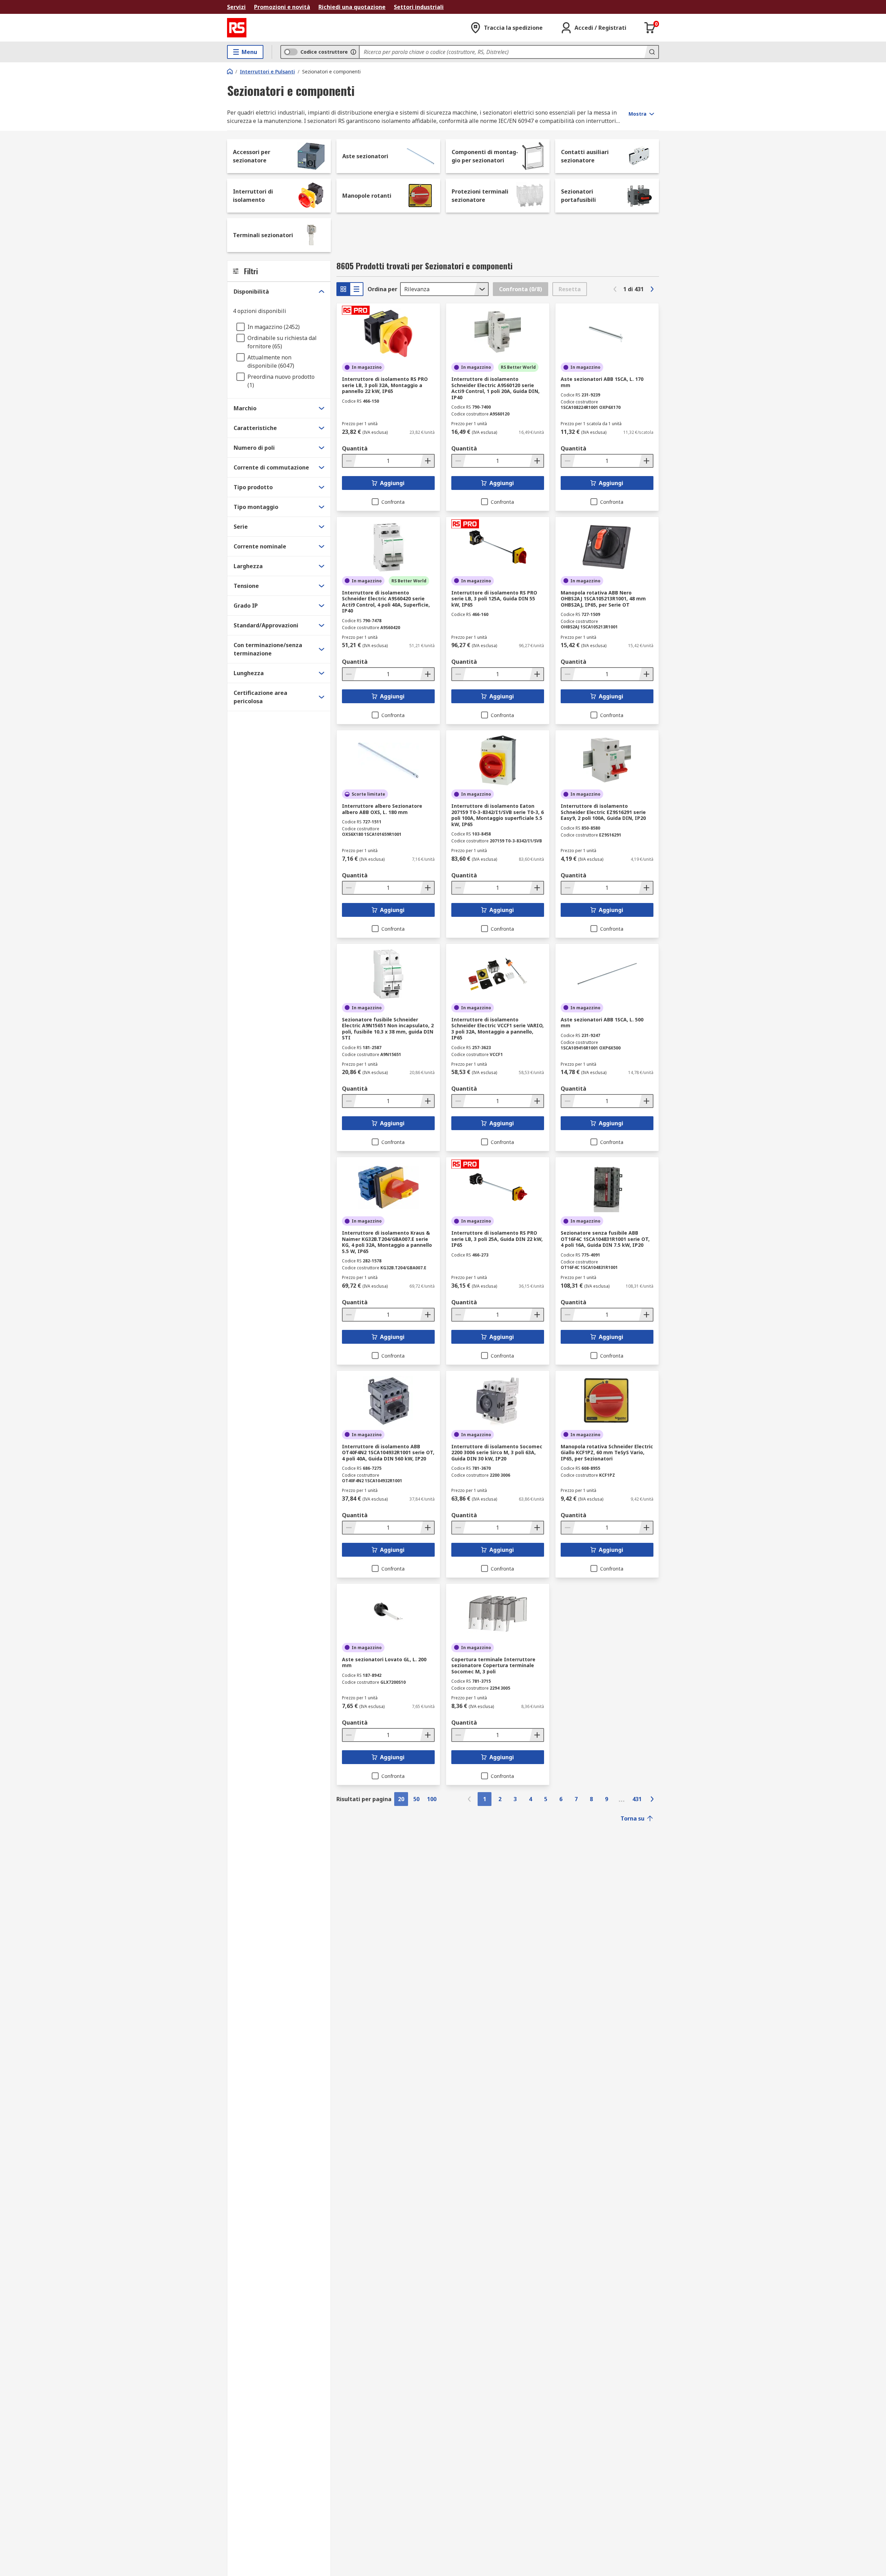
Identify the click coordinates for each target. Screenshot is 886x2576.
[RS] (237, 28)
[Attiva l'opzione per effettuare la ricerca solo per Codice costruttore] (353, 52)
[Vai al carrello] (650, 28)
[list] (356, 289)
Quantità (355, 448)
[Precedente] (615, 289)
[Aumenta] (427, 461)
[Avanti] (652, 289)
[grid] (343, 289)
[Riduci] (350, 461)
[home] (230, 71)
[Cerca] (651, 52)
